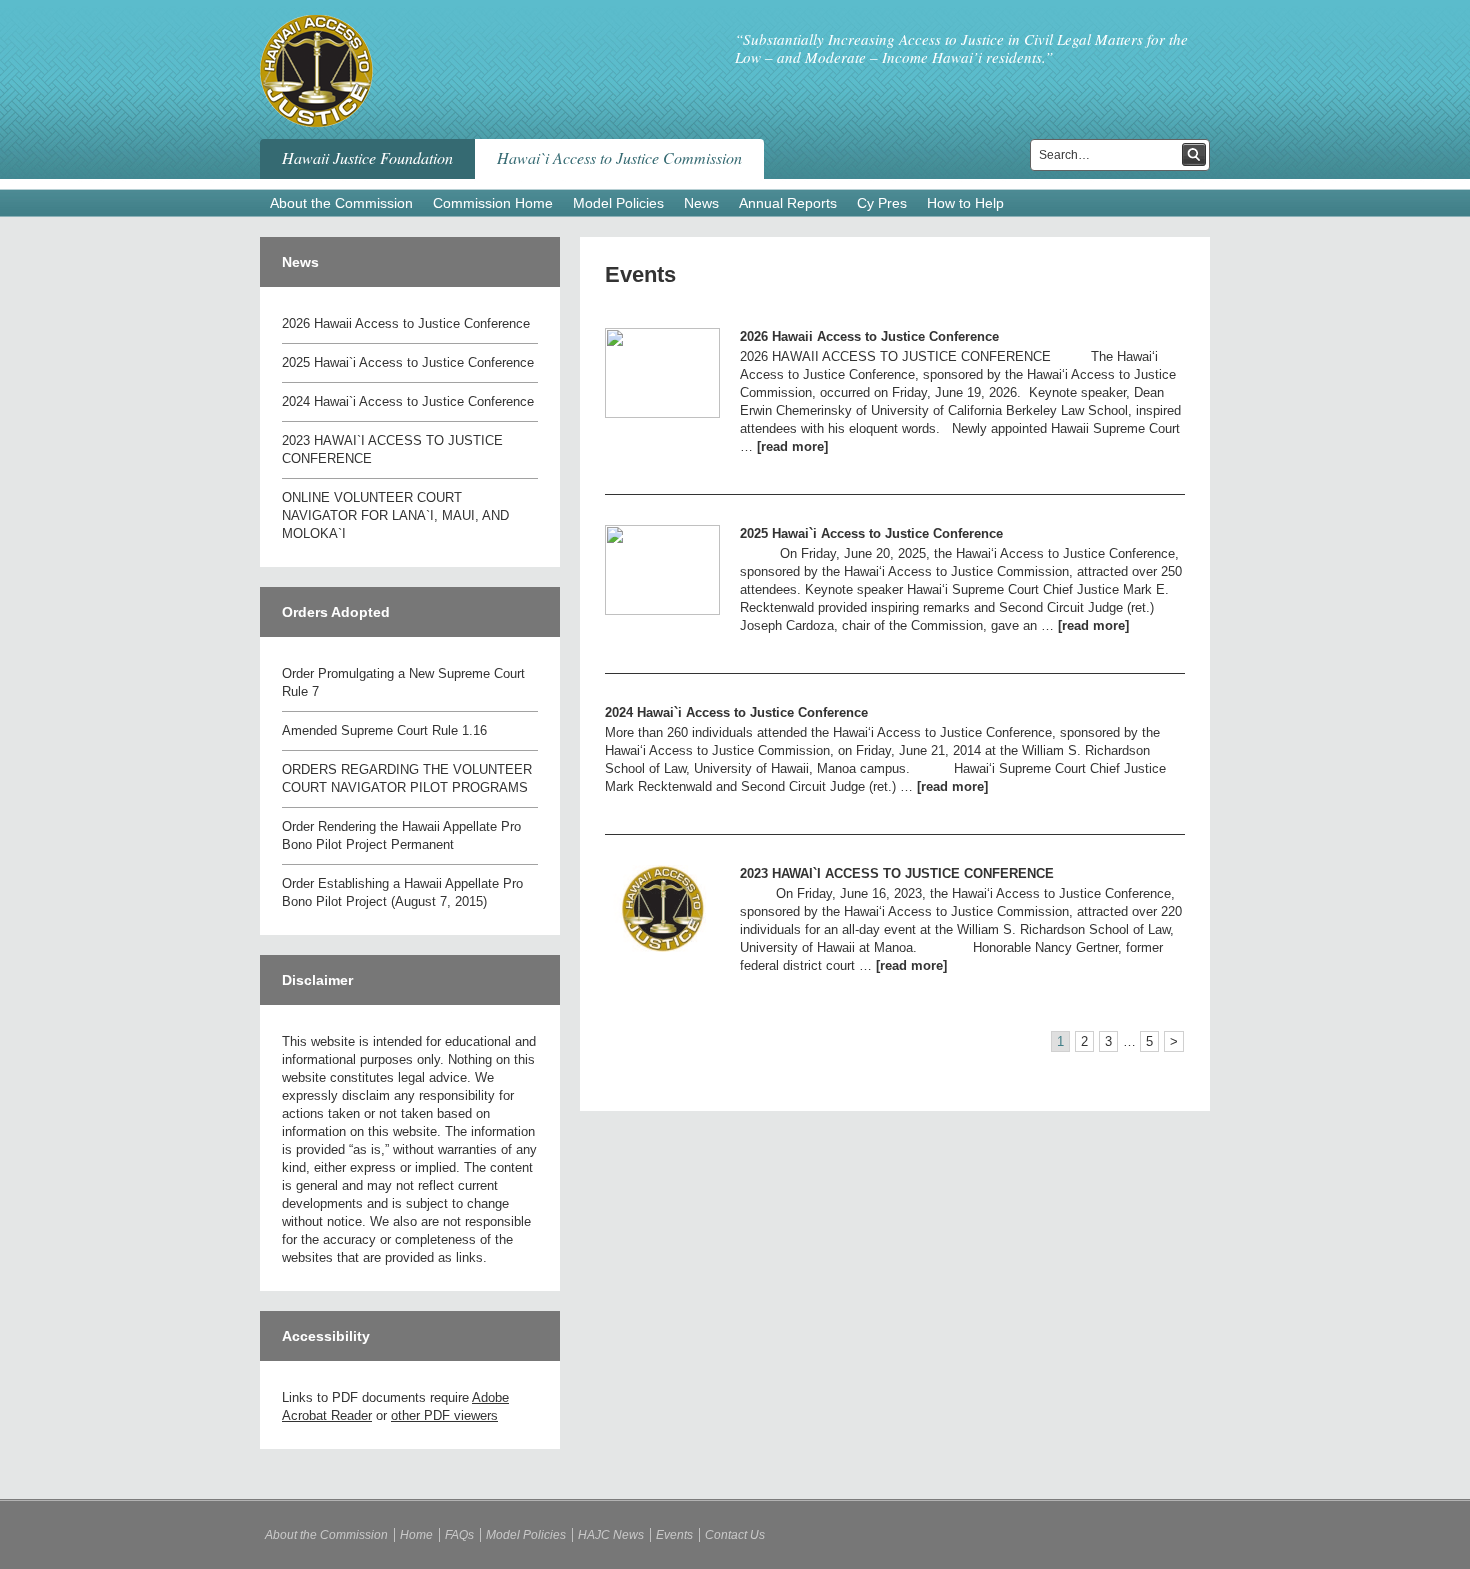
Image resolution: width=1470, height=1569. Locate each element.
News (701, 203)
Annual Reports (788, 203)
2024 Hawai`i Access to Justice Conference (408, 401)
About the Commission (341, 203)
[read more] (792, 446)
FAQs (459, 1535)
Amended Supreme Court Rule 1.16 (384, 730)
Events (640, 274)
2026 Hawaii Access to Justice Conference (406, 323)
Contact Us (735, 1535)
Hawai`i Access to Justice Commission (619, 157)
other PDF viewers (444, 1415)
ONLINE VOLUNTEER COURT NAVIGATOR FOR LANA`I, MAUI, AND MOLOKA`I (395, 515)
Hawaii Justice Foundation (367, 157)
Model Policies (618, 203)
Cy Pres (882, 203)
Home (416, 1535)
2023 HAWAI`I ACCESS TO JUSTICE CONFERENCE (897, 873)
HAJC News (611, 1535)
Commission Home (493, 203)
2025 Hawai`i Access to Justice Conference (408, 362)
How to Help (965, 203)
